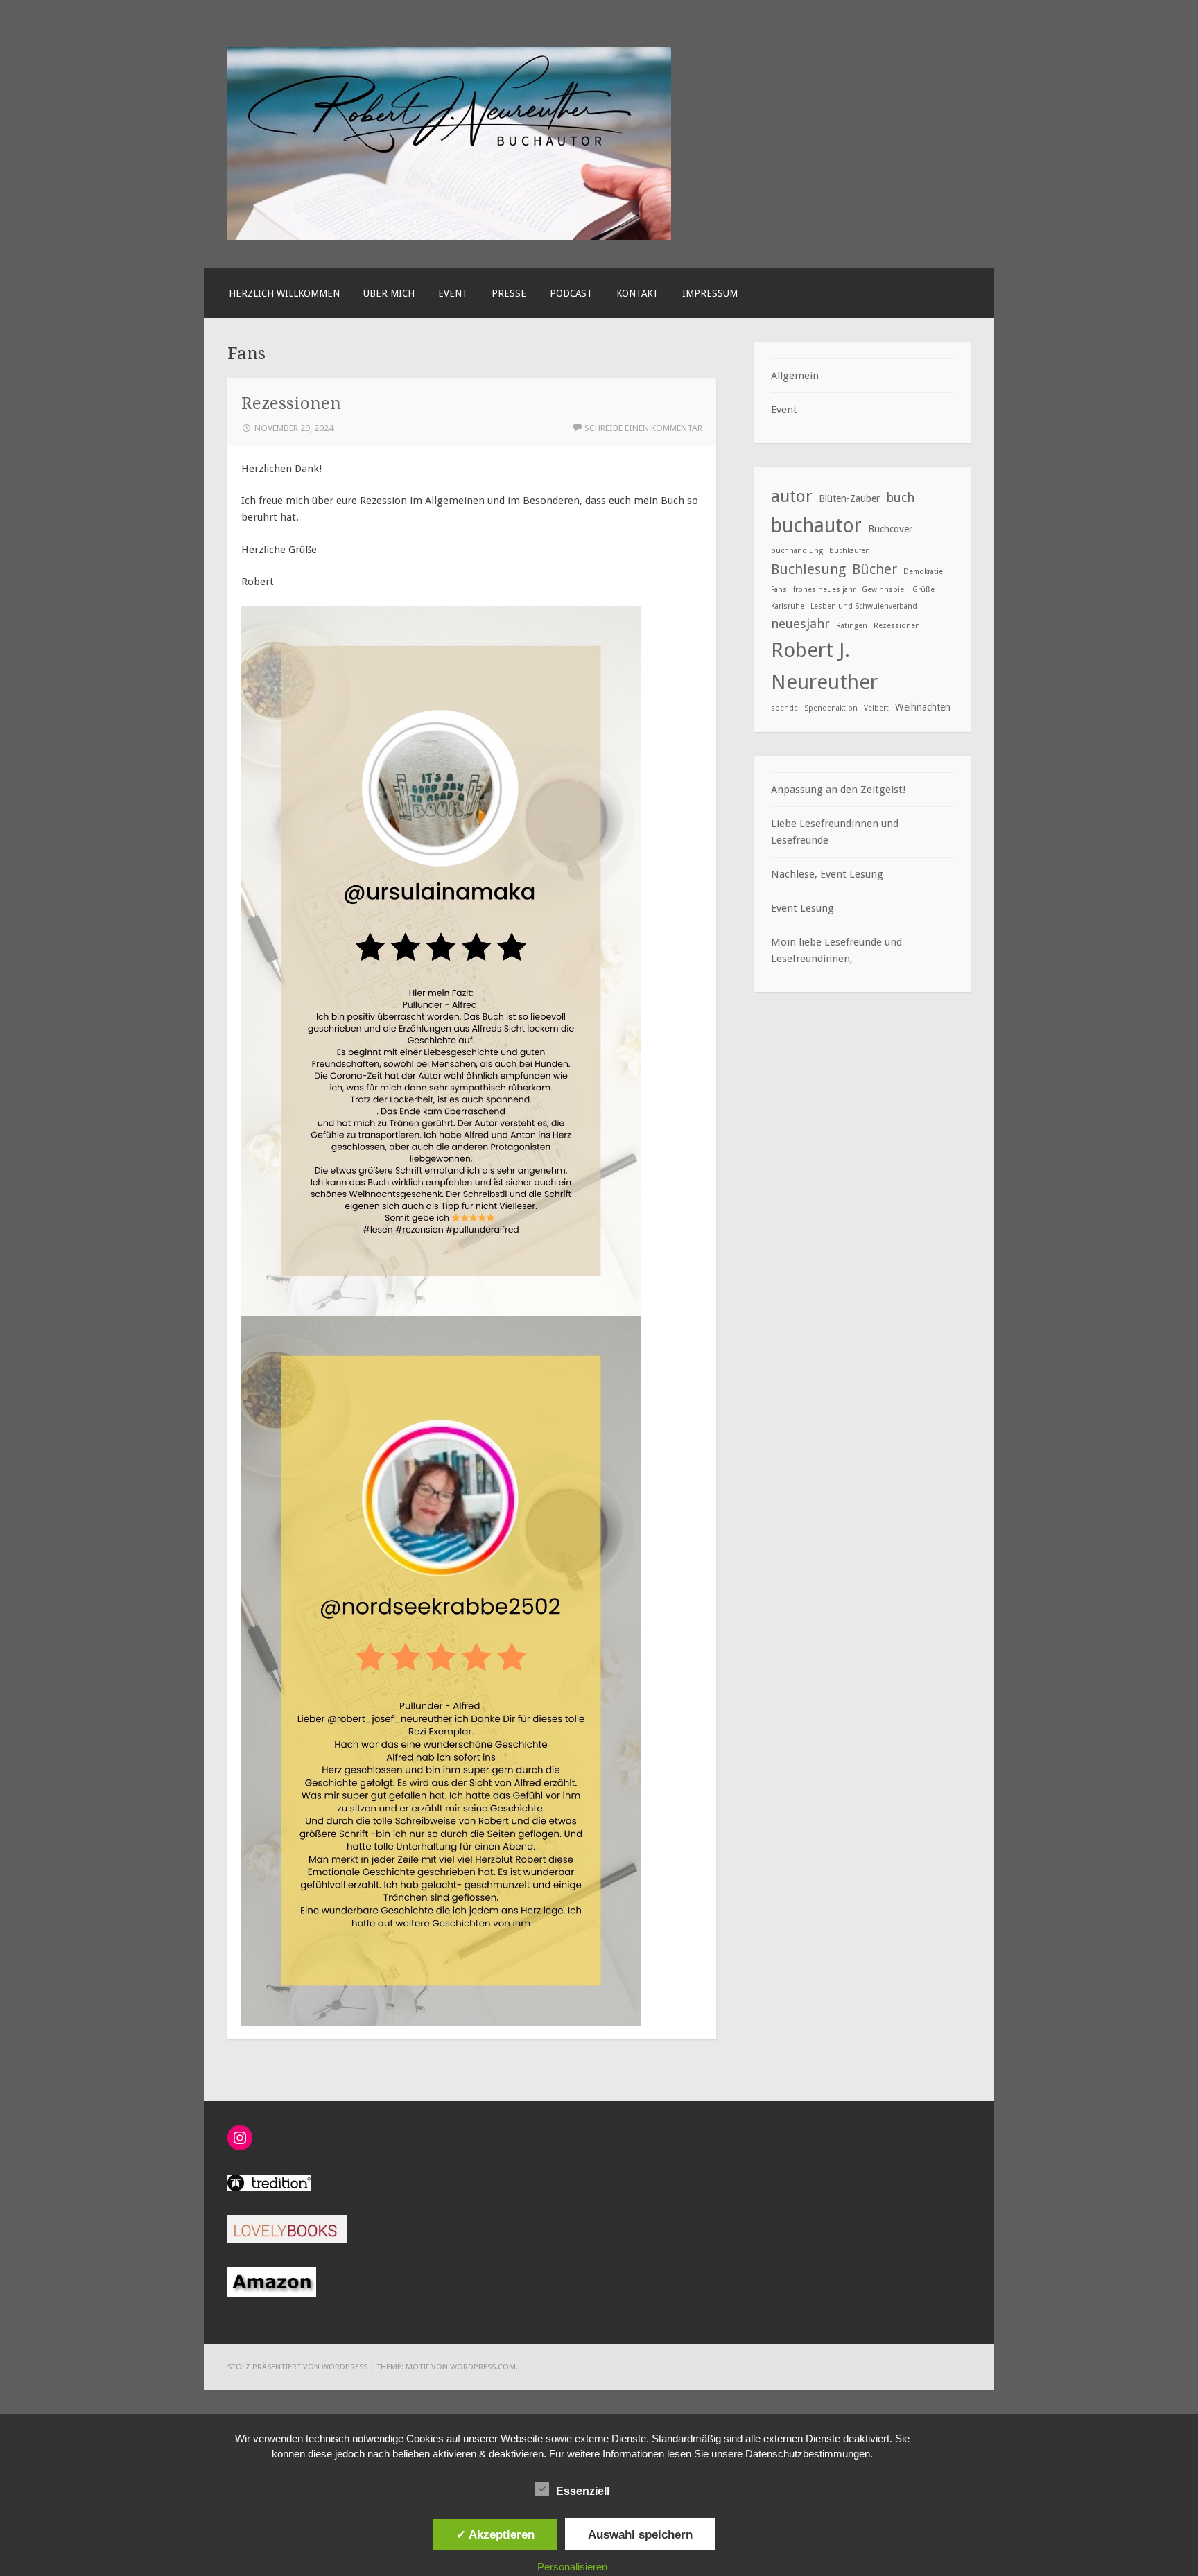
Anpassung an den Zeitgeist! (838, 790)
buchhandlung (797, 551)
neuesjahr (800, 624)
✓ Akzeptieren (495, 2534)
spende (784, 708)
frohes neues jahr (824, 590)
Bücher (875, 569)
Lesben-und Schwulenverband (864, 606)
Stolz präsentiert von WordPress (297, 2367)
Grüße (923, 590)
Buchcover (890, 529)
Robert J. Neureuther (824, 667)
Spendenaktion (831, 708)
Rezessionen (291, 403)
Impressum (710, 293)
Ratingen (852, 626)
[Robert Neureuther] (449, 236)
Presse (509, 293)
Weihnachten (923, 707)
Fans (779, 590)
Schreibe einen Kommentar (643, 428)
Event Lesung (802, 908)
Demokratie (923, 572)
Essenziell (583, 2491)
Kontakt (637, 293)
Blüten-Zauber (849, 498)
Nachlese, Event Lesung (827, 874)
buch (900, 497)
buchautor (816, 526)
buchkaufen (850, 551)
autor (792, 496)
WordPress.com (483, 2367)
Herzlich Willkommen (284, 293)
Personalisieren (572, 2567)
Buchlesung (808, 569)
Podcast (571, 293)
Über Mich (389, 293)
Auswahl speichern (640, 2534)
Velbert (876, 708)
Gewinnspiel (884, 590)
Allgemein (795, 376)
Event (453, 293)
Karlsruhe (788, 606)
